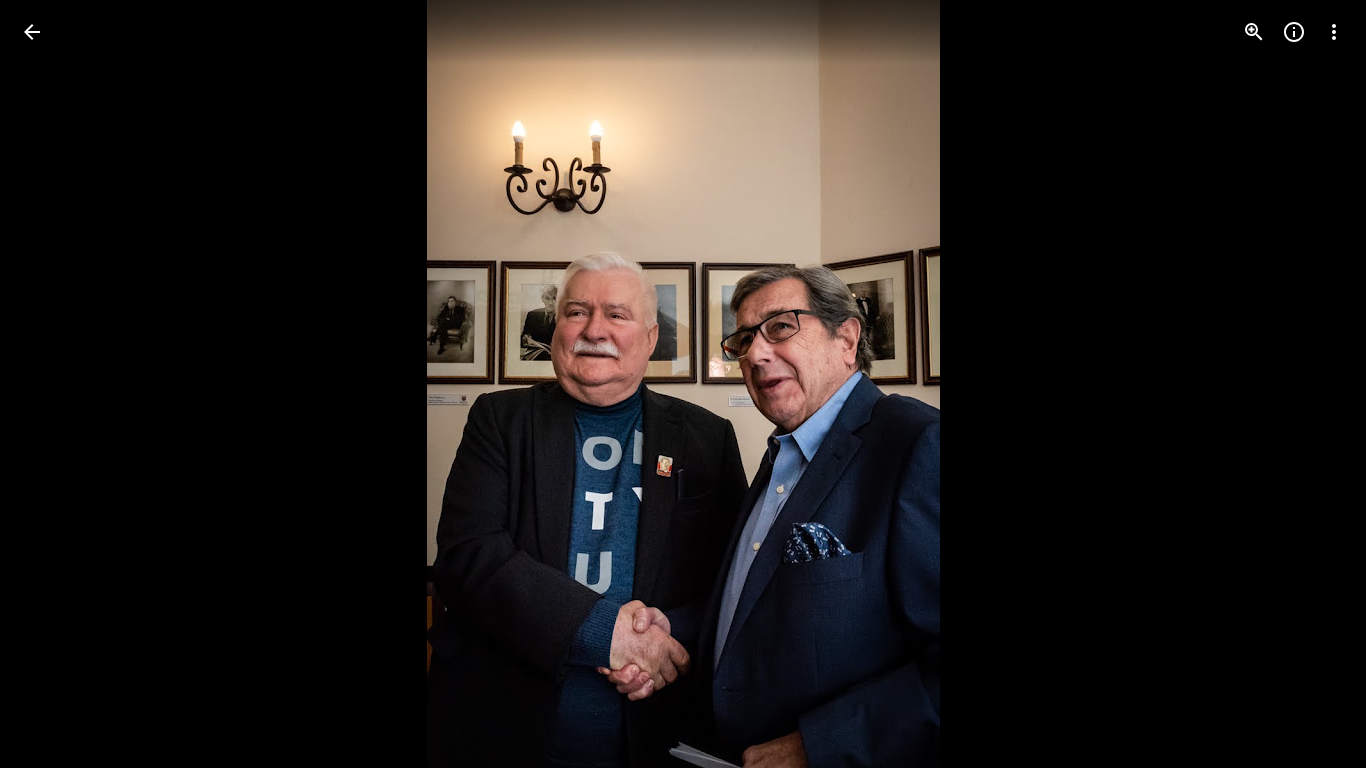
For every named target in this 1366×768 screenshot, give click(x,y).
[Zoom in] (1254, 32)
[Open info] (1294, 32)
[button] (56, 384)
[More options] (1334, 32)
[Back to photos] (32, 32)
